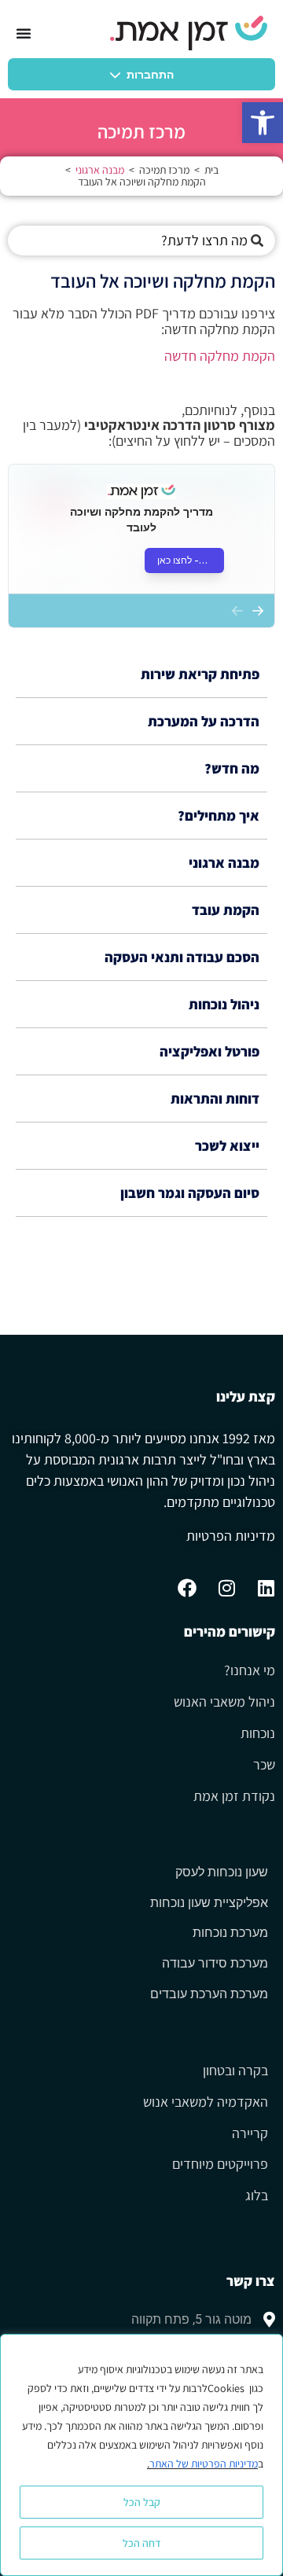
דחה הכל (142, 2543)
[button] (263, 123)
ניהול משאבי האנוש (224, 1702)
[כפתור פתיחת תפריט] (24, 33)
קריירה (250, 2133)
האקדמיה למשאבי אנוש (206, 2102)
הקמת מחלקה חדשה (220, 356)
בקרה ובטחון (235, 2071)
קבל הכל (142, 2502)
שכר (264, 1765)
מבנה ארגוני (100, 170)
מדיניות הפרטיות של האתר (204, 2464)
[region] (141, 2455)
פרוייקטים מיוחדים (220, 2164)
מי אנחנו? (250, 1670)
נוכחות (258, 1733)
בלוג (257, 2196)
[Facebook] (187, 1588)
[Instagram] (226, 1588)
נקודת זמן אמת (234, 1796)
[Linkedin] (266, 1588)
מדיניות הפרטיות (231, 1536)
